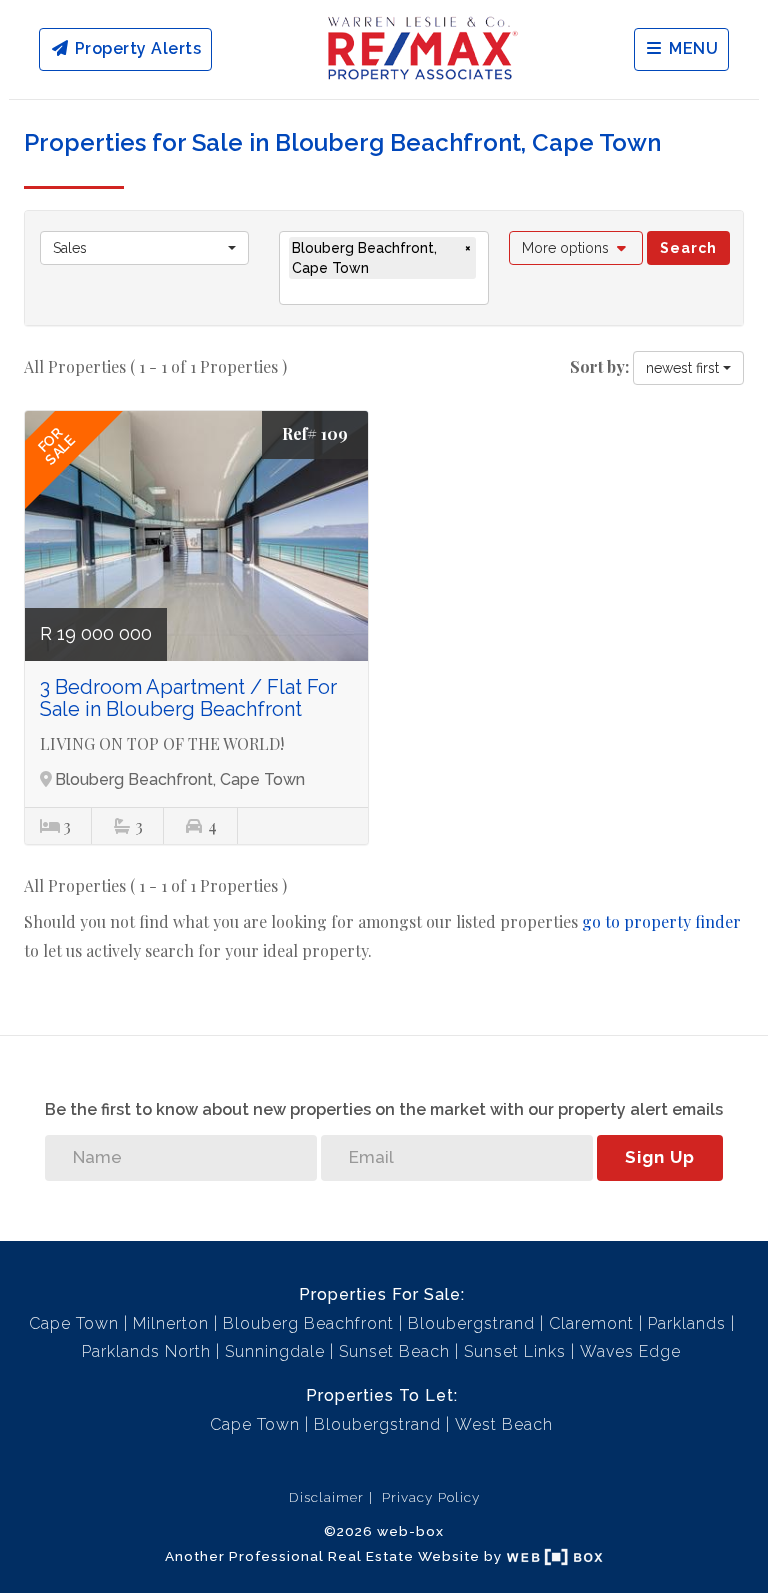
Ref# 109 (315, 433)
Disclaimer (326, 1497)
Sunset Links (515, 1351)
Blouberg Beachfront (308, 1323)
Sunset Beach (394, 1351)
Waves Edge (630, 1351)
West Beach (504, 1424)
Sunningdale (275, 1351)
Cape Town (74, 1323)
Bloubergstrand (471, 1323)
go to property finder (661, 921)
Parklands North (146, 1351)
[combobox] (144, 248)
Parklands (687, 1323)
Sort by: (599, 366)
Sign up (660, 1157)
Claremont (591, 1323)
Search (688, 248)
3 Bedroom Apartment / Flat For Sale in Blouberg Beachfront (188, 698)
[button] (576, 248)
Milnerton (171, 1323)
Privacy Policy (431, 1497)
